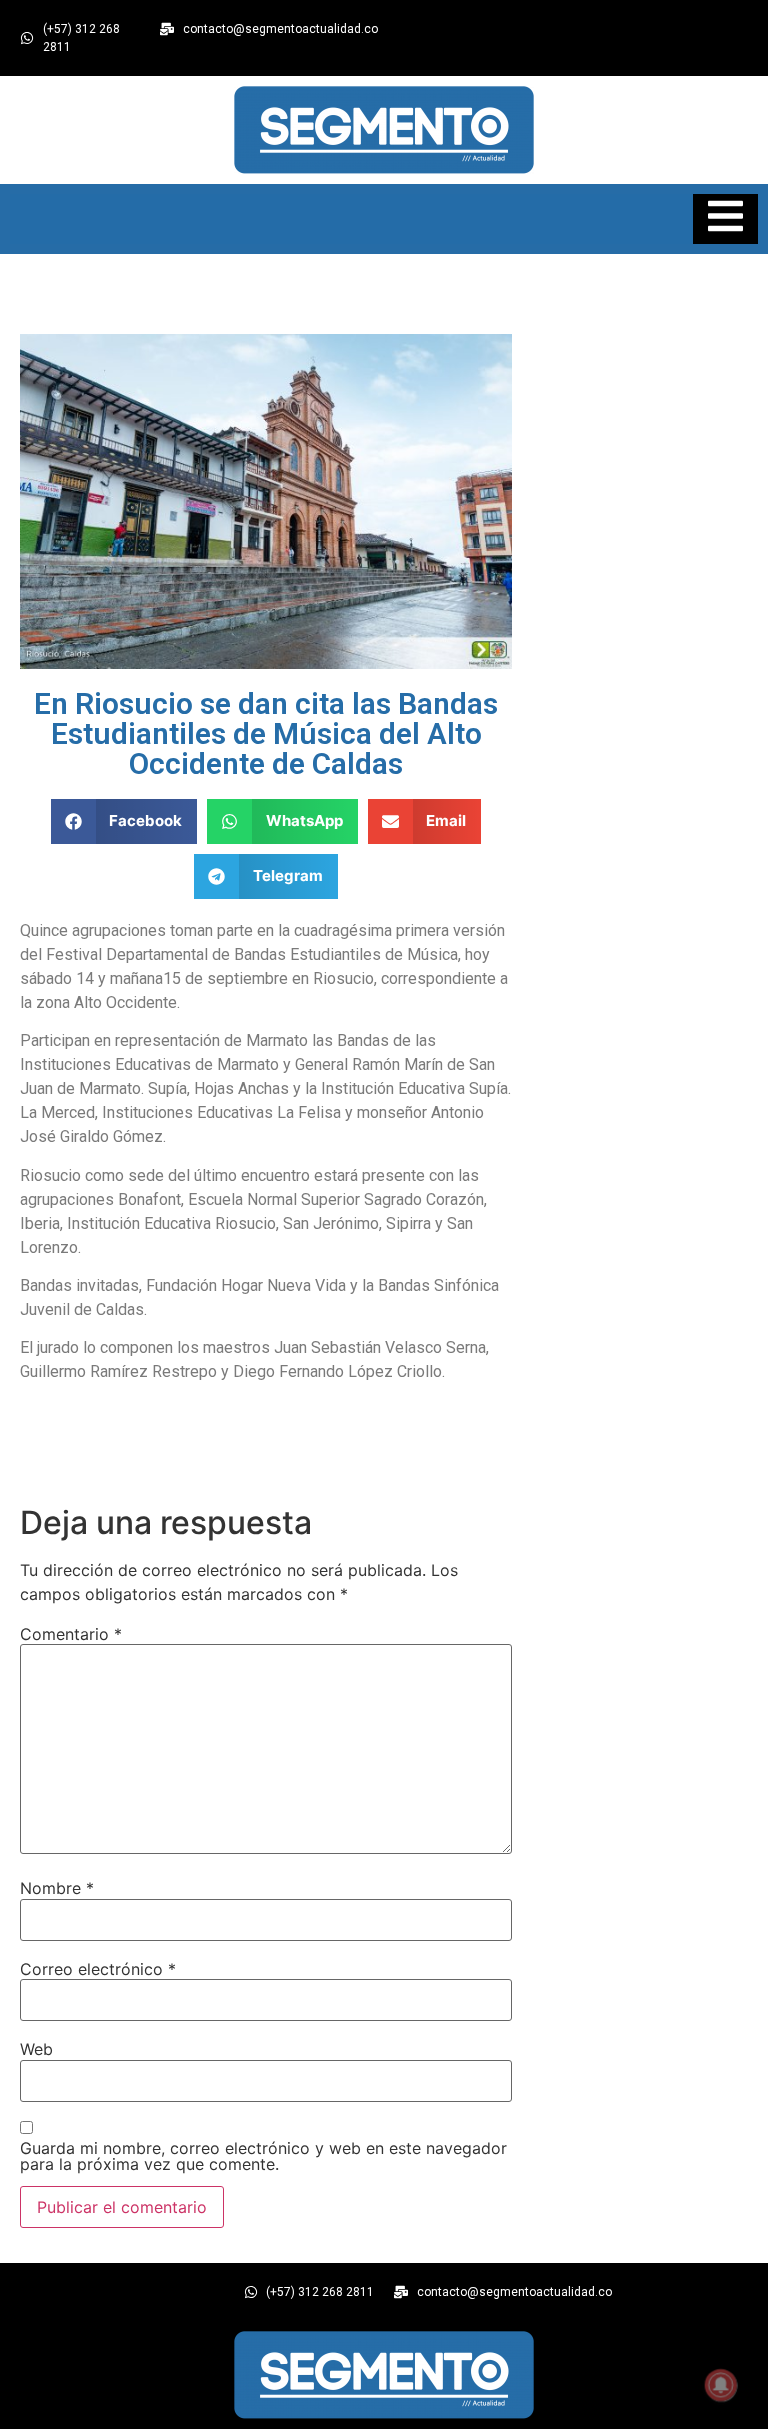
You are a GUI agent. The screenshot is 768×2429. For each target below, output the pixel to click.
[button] (124, 821)
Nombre (57, 1888)
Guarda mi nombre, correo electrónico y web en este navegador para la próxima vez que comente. (263, 2156)
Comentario (71, 1634)
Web (36, 2049)
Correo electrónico (98, 1969)
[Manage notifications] (721, 2385)
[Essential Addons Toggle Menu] (725, 219)
